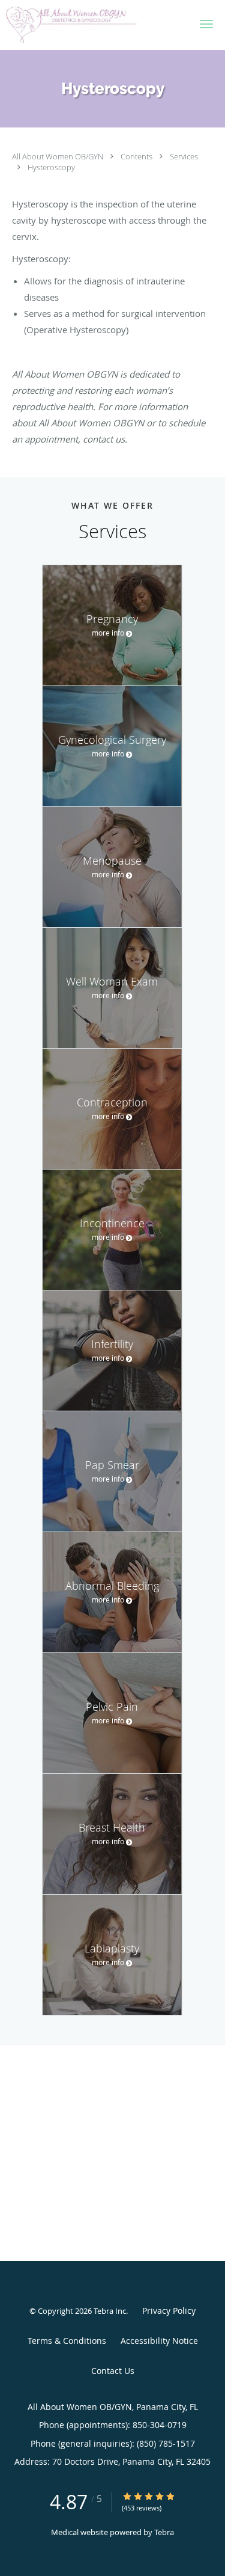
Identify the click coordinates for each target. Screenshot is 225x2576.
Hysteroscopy (51, 167)
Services (184, 156)
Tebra (164, 2532)
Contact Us (113, 2371)
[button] (206, 24)
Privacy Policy (169, 2311)
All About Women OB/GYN (58, 156)
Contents (137, 156)
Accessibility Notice (159, 2341)
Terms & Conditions (67, 2341)
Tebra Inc (110, 2311)
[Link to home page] (93, 25)
